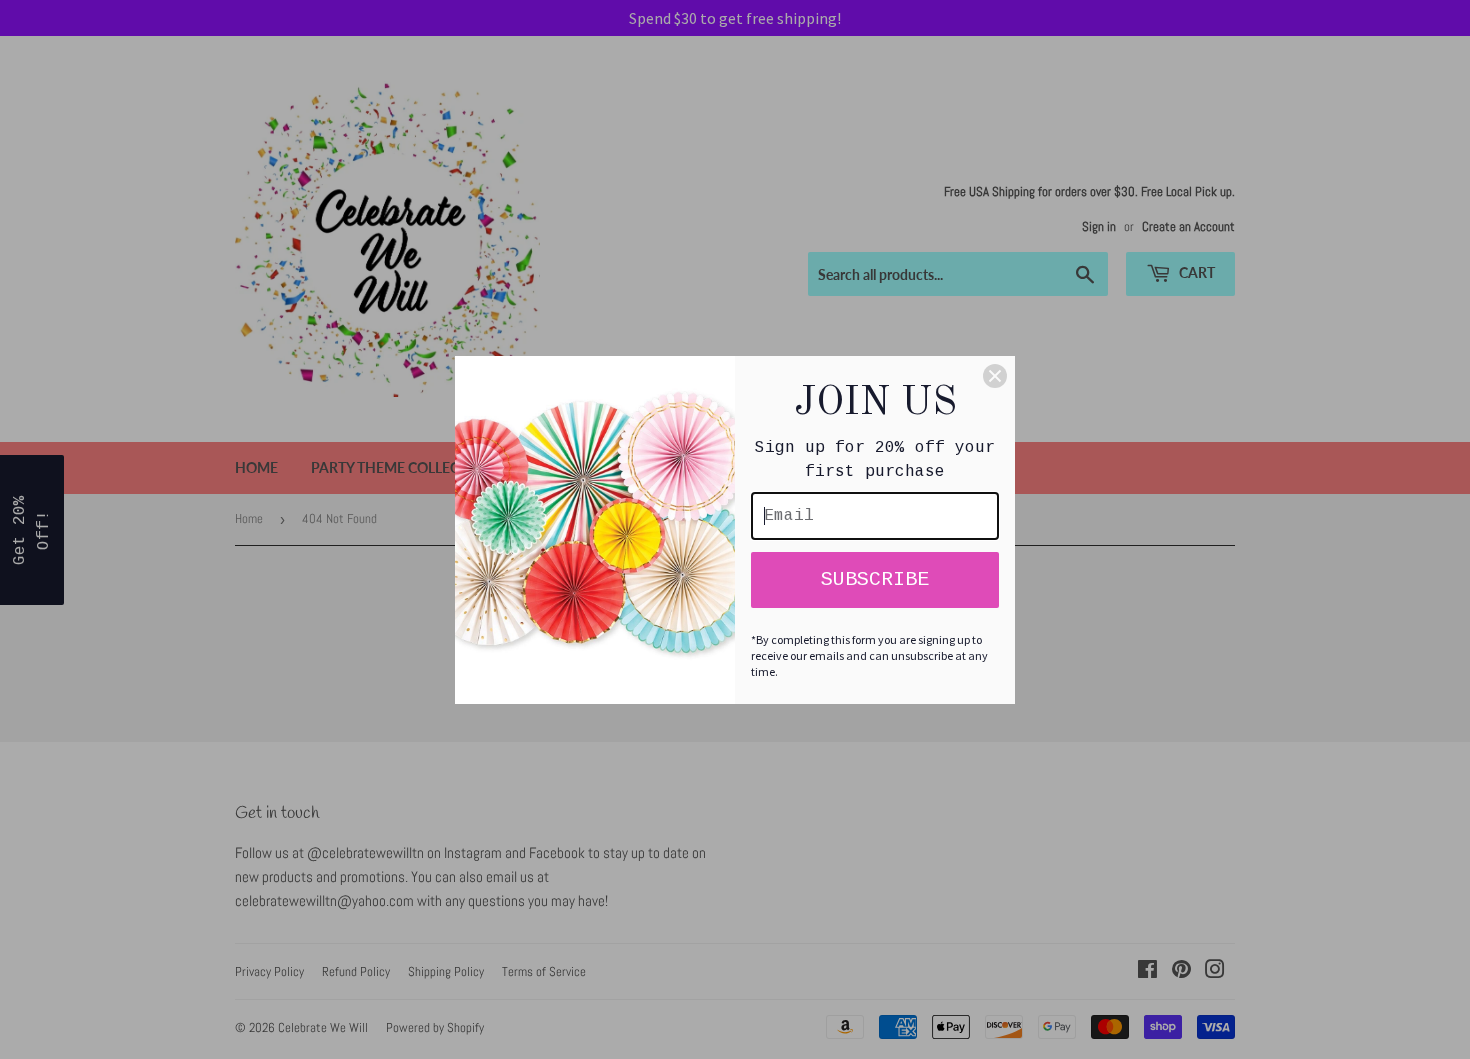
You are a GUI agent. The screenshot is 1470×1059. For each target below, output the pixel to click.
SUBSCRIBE (875, 579)
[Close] (995, 376)
